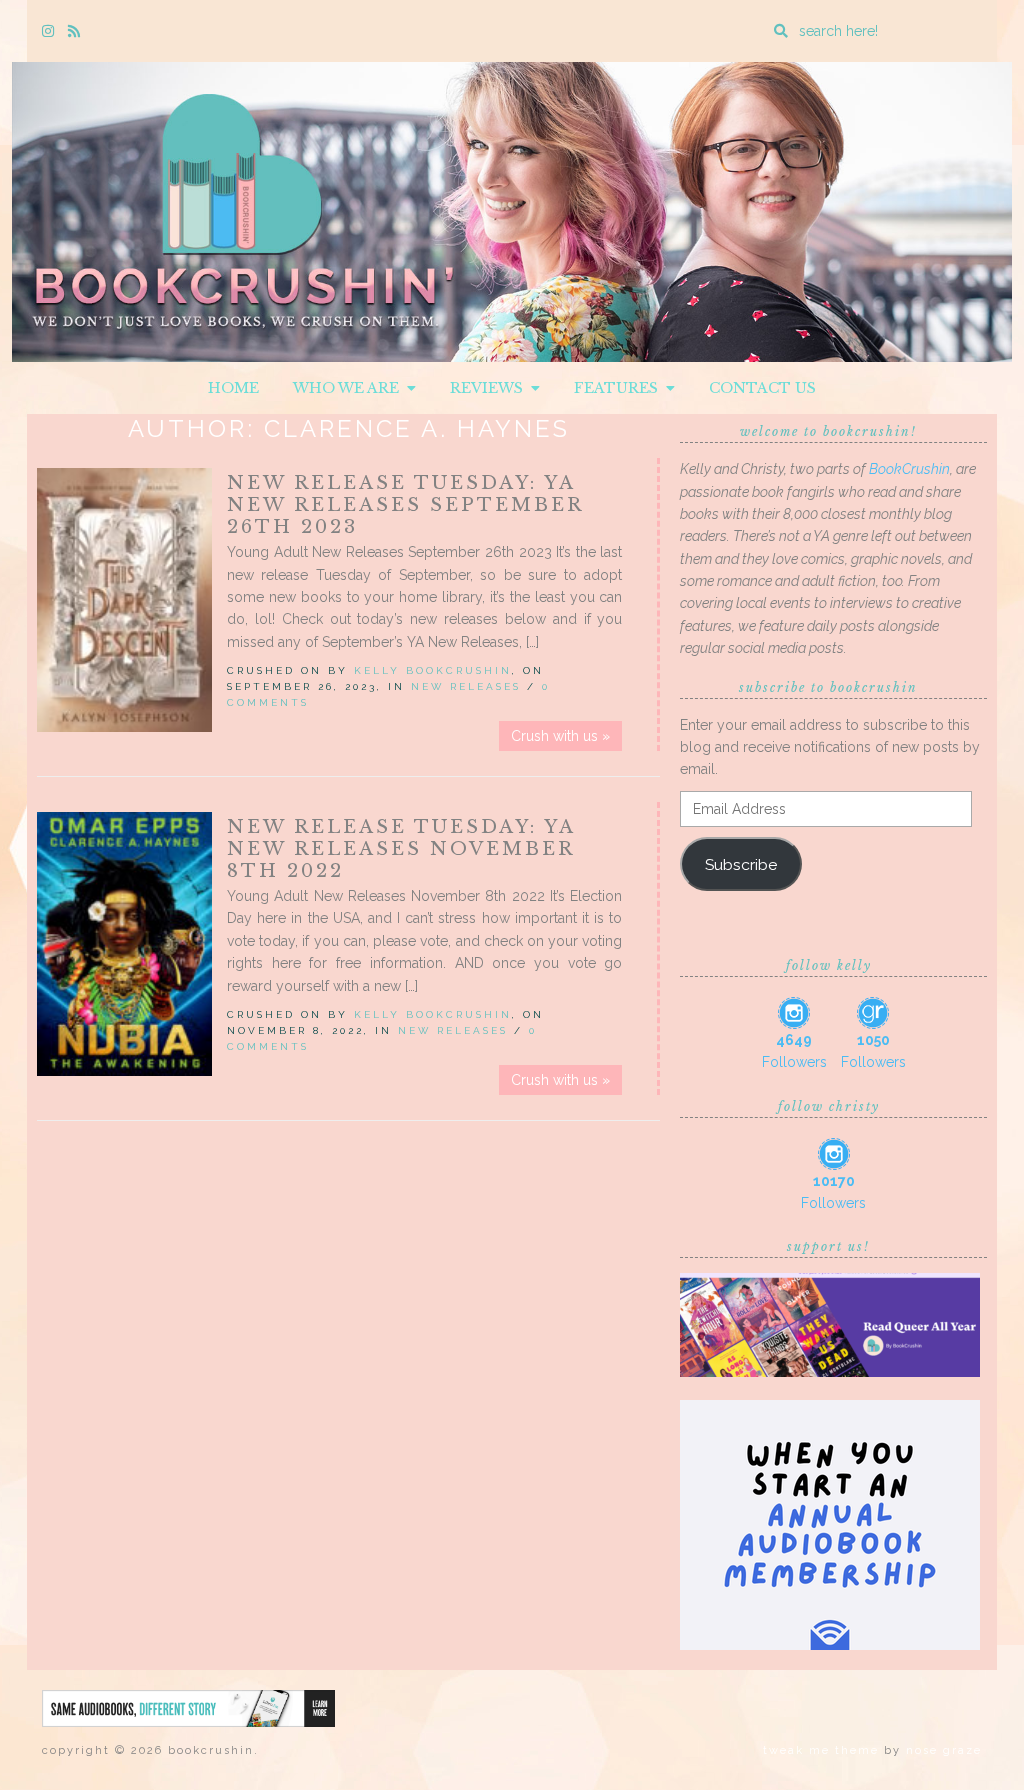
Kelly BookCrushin (433, 670)
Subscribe (741, 864)
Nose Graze (944, 1750)
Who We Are (350, 388)
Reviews (490, 388)
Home (233, 388)
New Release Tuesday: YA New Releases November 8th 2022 (401, 849)
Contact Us (762, 388)
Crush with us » (560, 736)
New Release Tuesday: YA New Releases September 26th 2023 (405, 505)
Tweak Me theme (821, 1750)
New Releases (466, 686)
